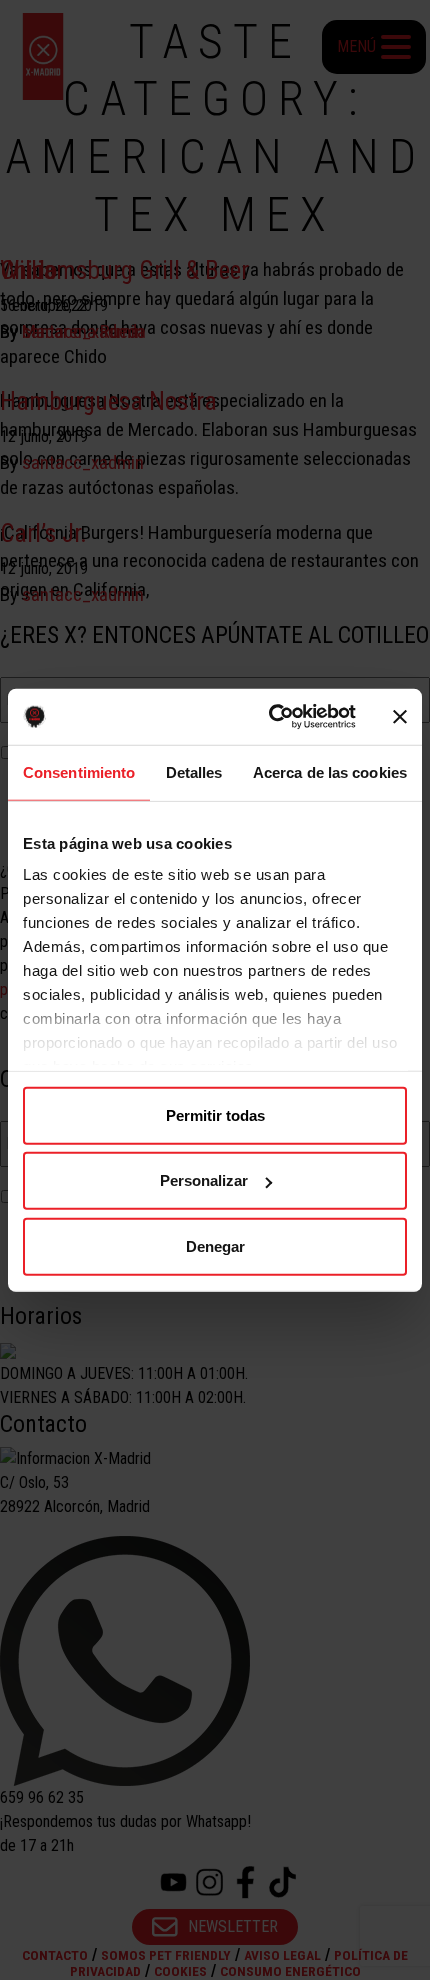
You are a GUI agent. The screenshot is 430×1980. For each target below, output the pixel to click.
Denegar (215, 1245)
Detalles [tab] (194, 771)
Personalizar (204, 1180)
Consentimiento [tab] (79, 771)
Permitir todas (215, 1114)
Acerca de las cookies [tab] (330, 771)
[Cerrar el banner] (400, 717)
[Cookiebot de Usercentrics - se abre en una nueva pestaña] (270, 717)
